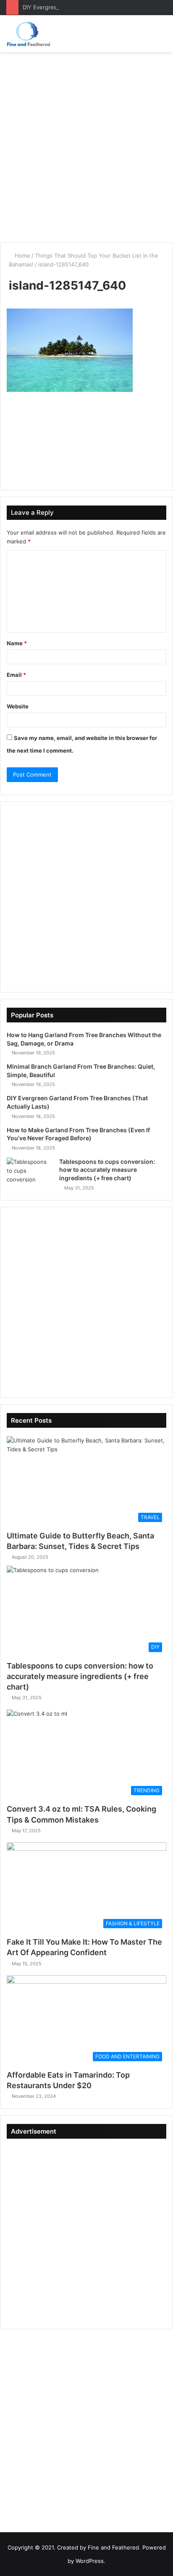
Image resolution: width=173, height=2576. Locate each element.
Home (22, 255)
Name (17, 643)
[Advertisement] (86, 147)
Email (16, 675)
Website (18, 706)
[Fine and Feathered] (28, 34)
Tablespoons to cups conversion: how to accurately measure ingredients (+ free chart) (107, 1170)
